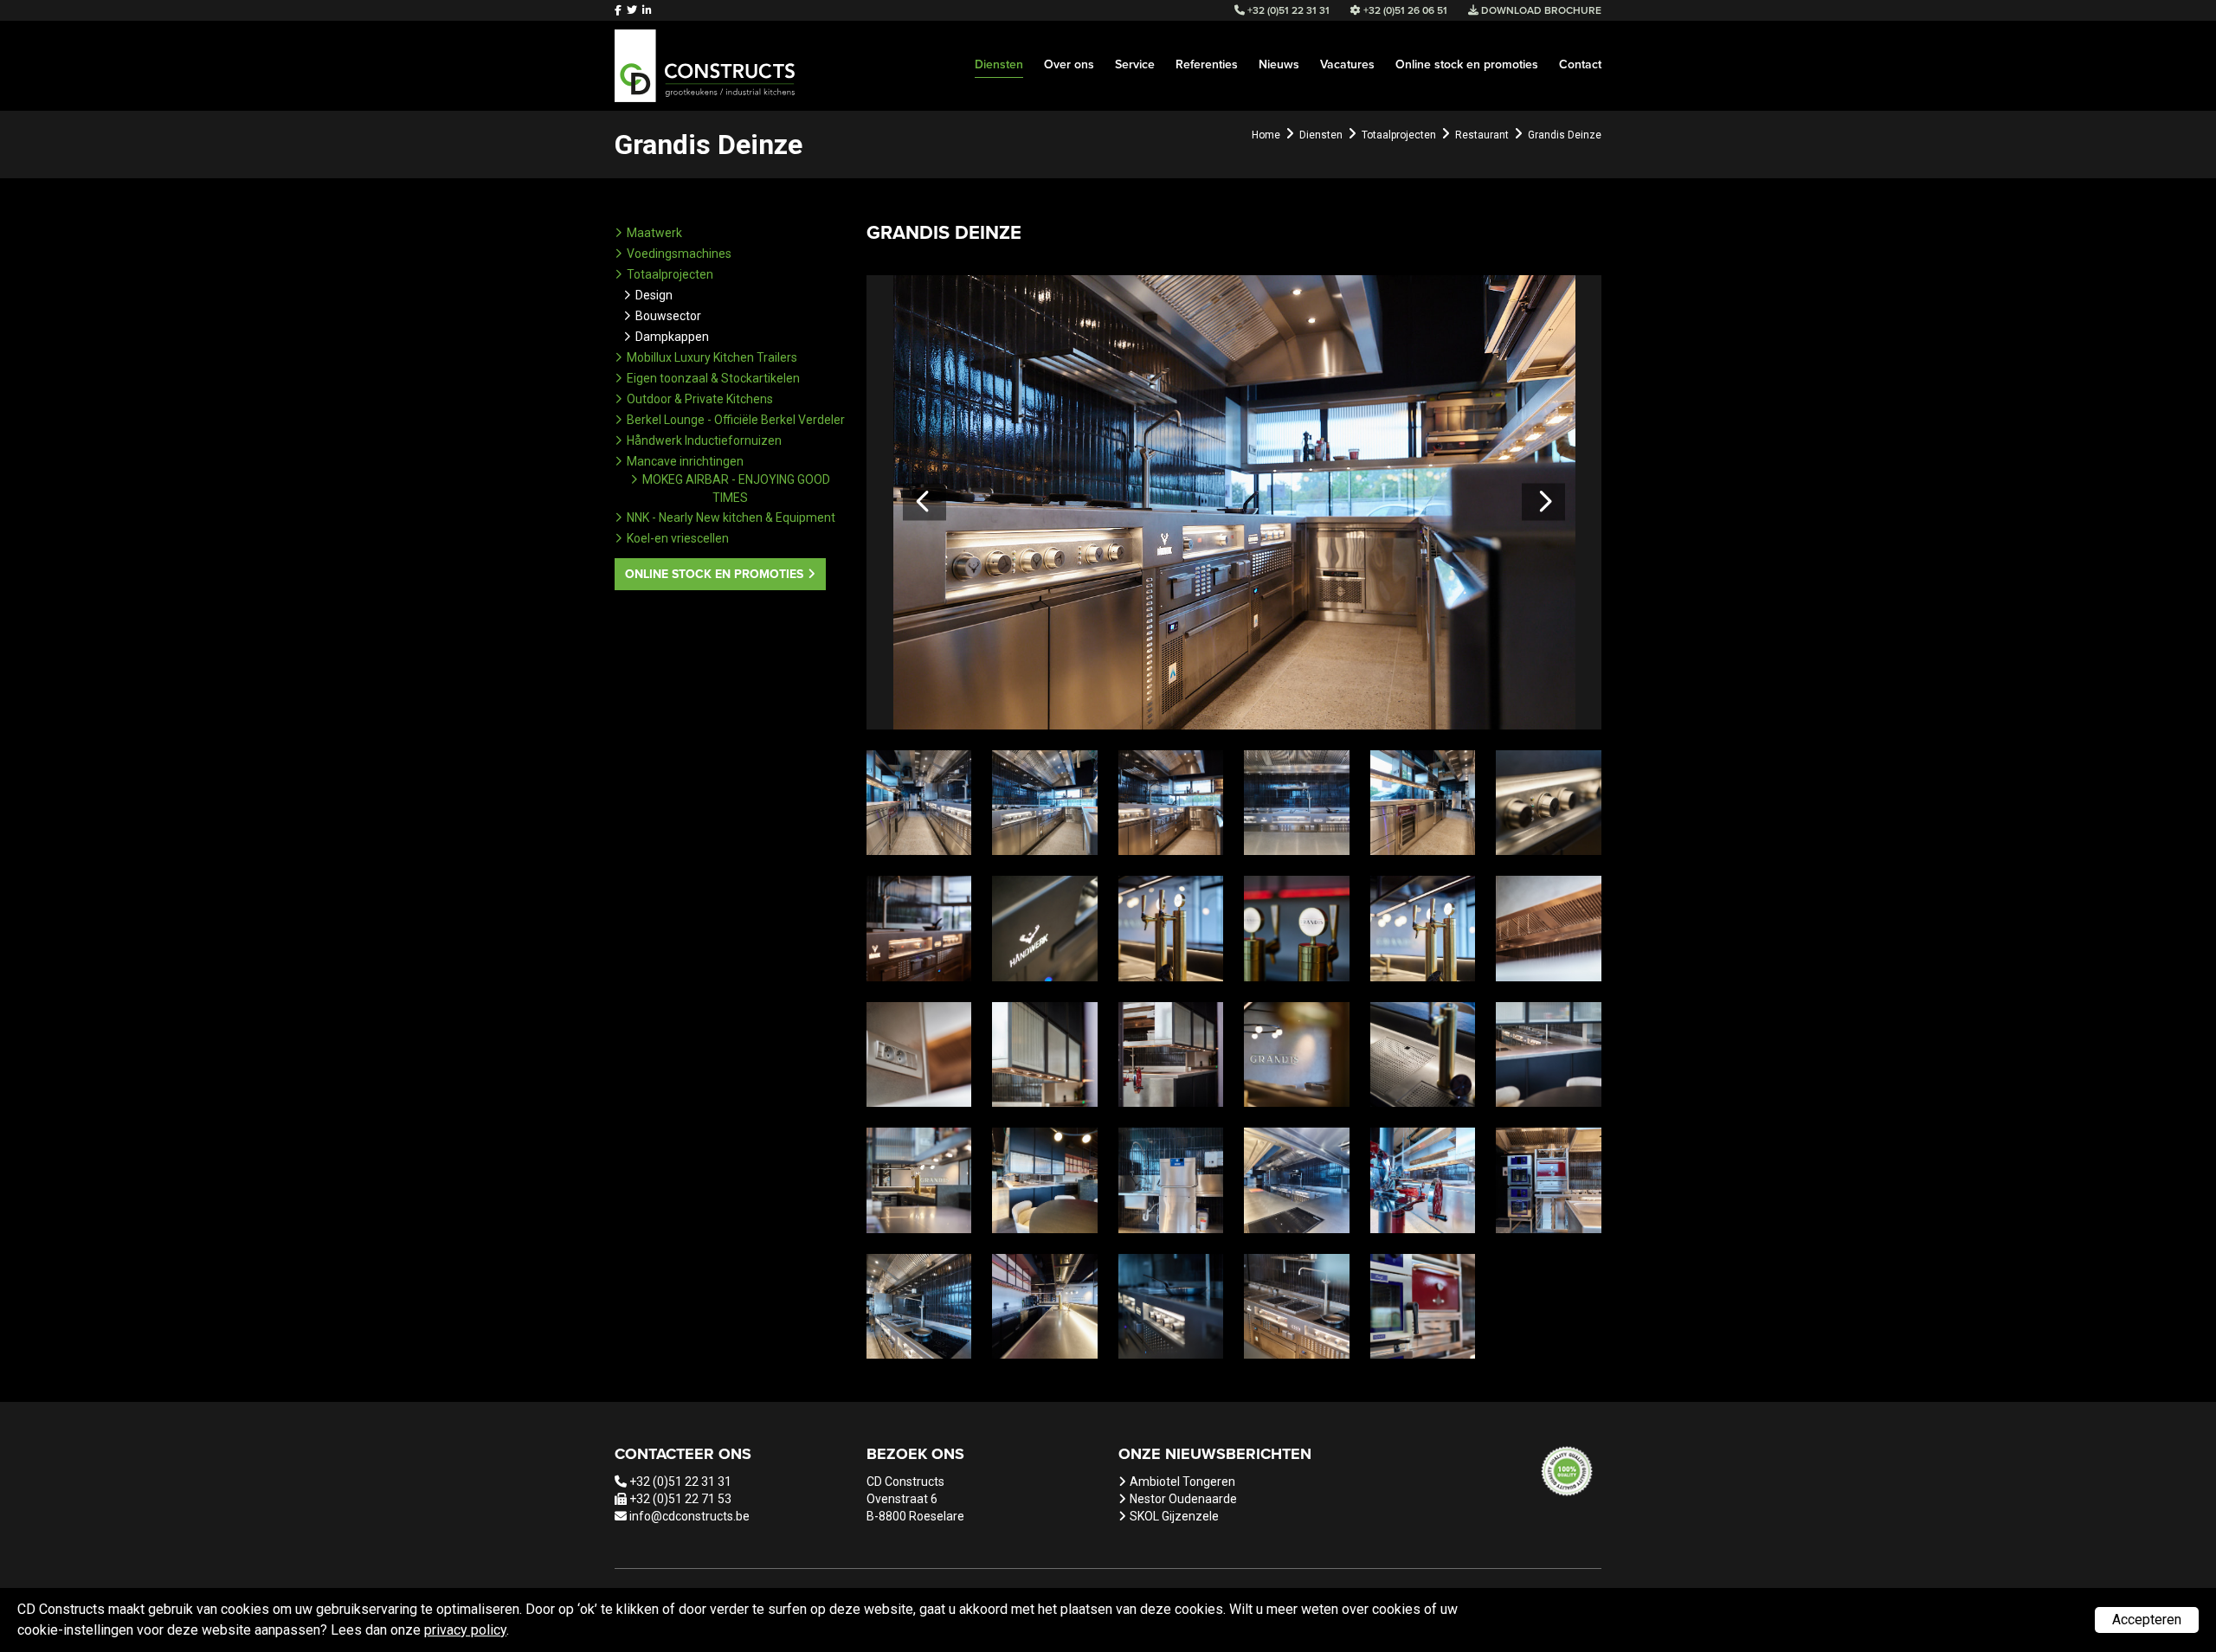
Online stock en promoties (1467, 64)
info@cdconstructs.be (689, 1516)
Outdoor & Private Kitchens (700, 399)
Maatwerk (654, 233)
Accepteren (2147, 1620)
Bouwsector (668, 316)
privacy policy (465, 1630)
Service (1135, 64)
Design (654, 295)
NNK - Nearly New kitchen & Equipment (731, 517)
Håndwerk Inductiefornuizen (704, 440)
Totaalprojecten (670, 274)
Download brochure (1540, 10)
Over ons (1069, 64)
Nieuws (1279, 64)
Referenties (1207, 64)
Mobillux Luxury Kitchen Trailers (712, 357)
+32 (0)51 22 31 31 (680, 1482)
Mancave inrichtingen (685, 461)
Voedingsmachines (679, 254)
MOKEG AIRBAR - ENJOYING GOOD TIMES (736, 489)
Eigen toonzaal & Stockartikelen (713, 378)
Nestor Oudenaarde (1183, 1499)
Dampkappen (672, 337)
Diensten (999, 64)
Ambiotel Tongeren (1182, 1482)
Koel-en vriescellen (678, 538)
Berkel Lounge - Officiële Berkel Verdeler (736, 420)
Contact (1580, 64)
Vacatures (1347, 64)
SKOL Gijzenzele (1174, 1516)
